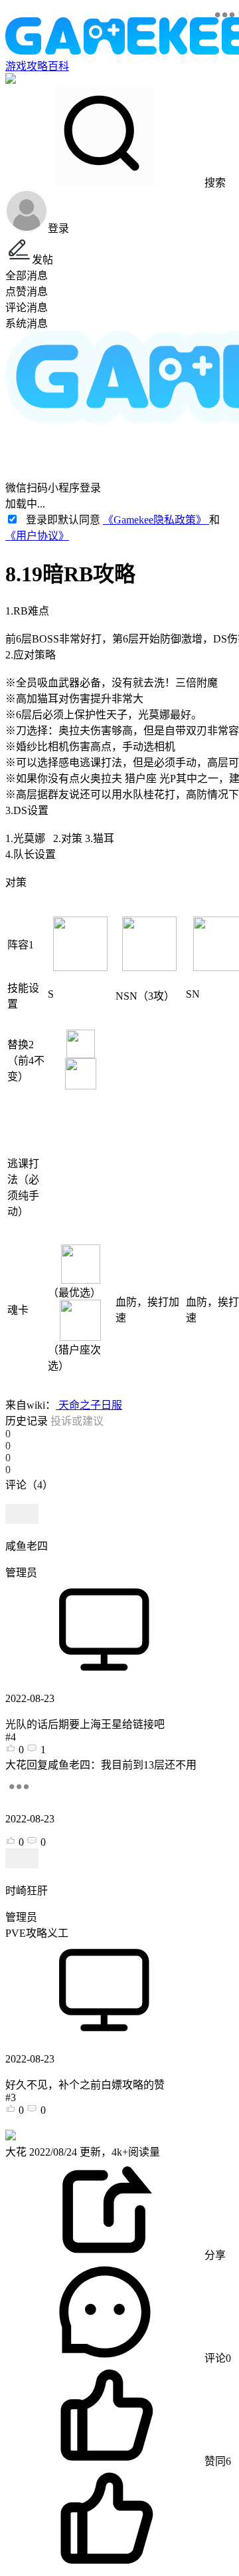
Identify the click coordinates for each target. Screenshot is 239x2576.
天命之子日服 (89, 1405)
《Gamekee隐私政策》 (156, 520)
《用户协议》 (37, 536)
